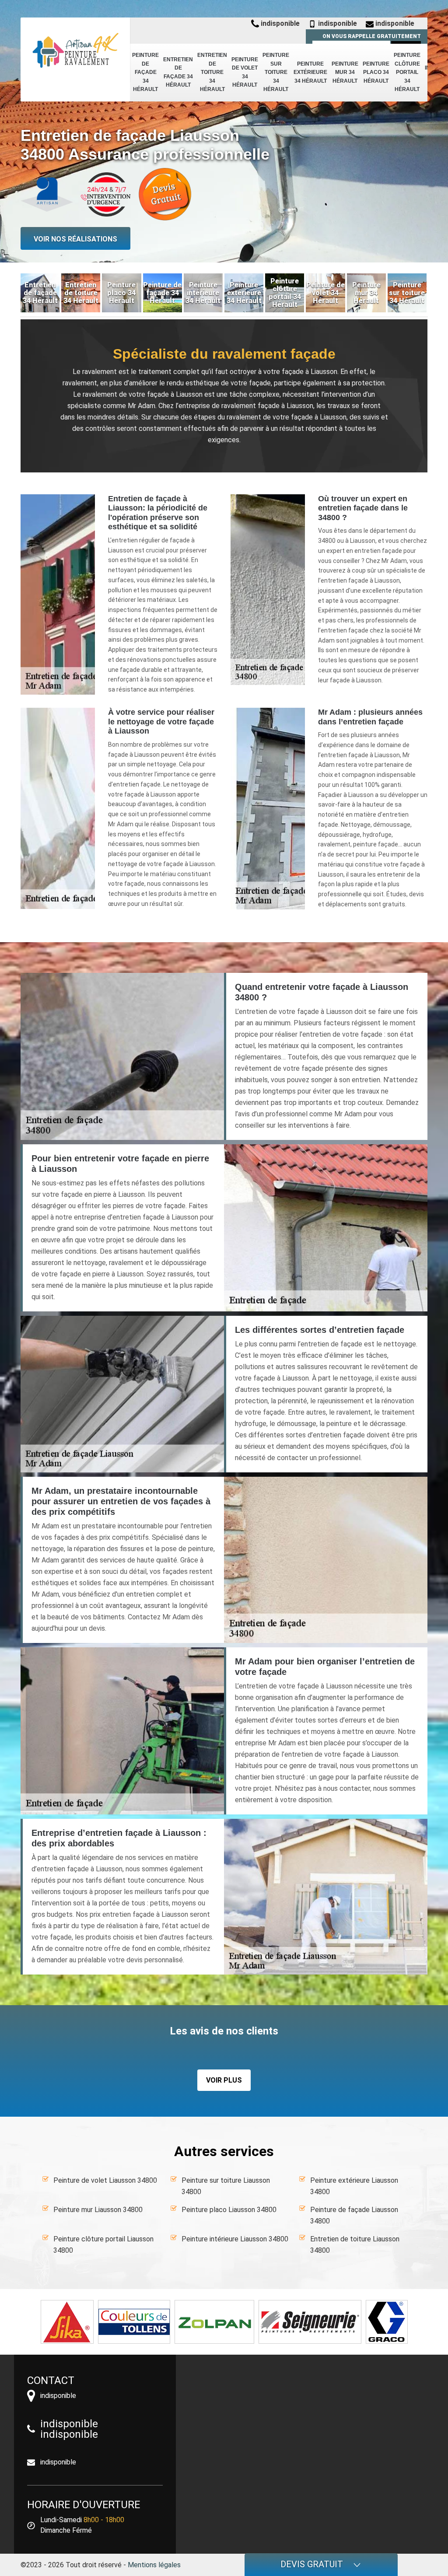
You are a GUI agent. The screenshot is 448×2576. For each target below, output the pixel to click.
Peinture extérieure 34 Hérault (310, 72)
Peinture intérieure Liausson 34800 (235, 2239)
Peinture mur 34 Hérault (345, 72)
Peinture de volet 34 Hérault (245, 72)
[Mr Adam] (75, 50)
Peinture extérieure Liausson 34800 (354, 2186)
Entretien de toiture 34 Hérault (212, 72)
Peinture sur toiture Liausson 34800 (226, 2186)
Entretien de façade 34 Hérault (178, 72)
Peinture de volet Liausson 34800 (105, 2180)
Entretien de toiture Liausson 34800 (355, 2245)
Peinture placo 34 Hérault (376, 72)
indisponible (279, 23)
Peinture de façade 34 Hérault (145, 72)
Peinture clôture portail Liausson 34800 (103, 2245)
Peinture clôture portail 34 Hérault (407, 72)
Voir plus (224, 2080)
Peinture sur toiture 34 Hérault (276, 72)
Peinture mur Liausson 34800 (98, 2210)
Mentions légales (154, 2565)
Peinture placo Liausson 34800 (229, 2210)
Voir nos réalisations (75, 239)
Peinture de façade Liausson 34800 (354, 2215)
